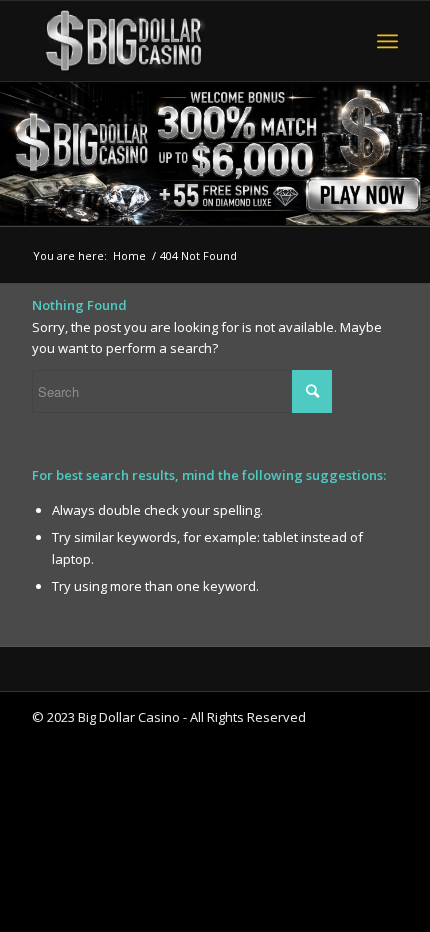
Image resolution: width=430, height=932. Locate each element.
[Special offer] (215, 153)
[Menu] (387, 41)
